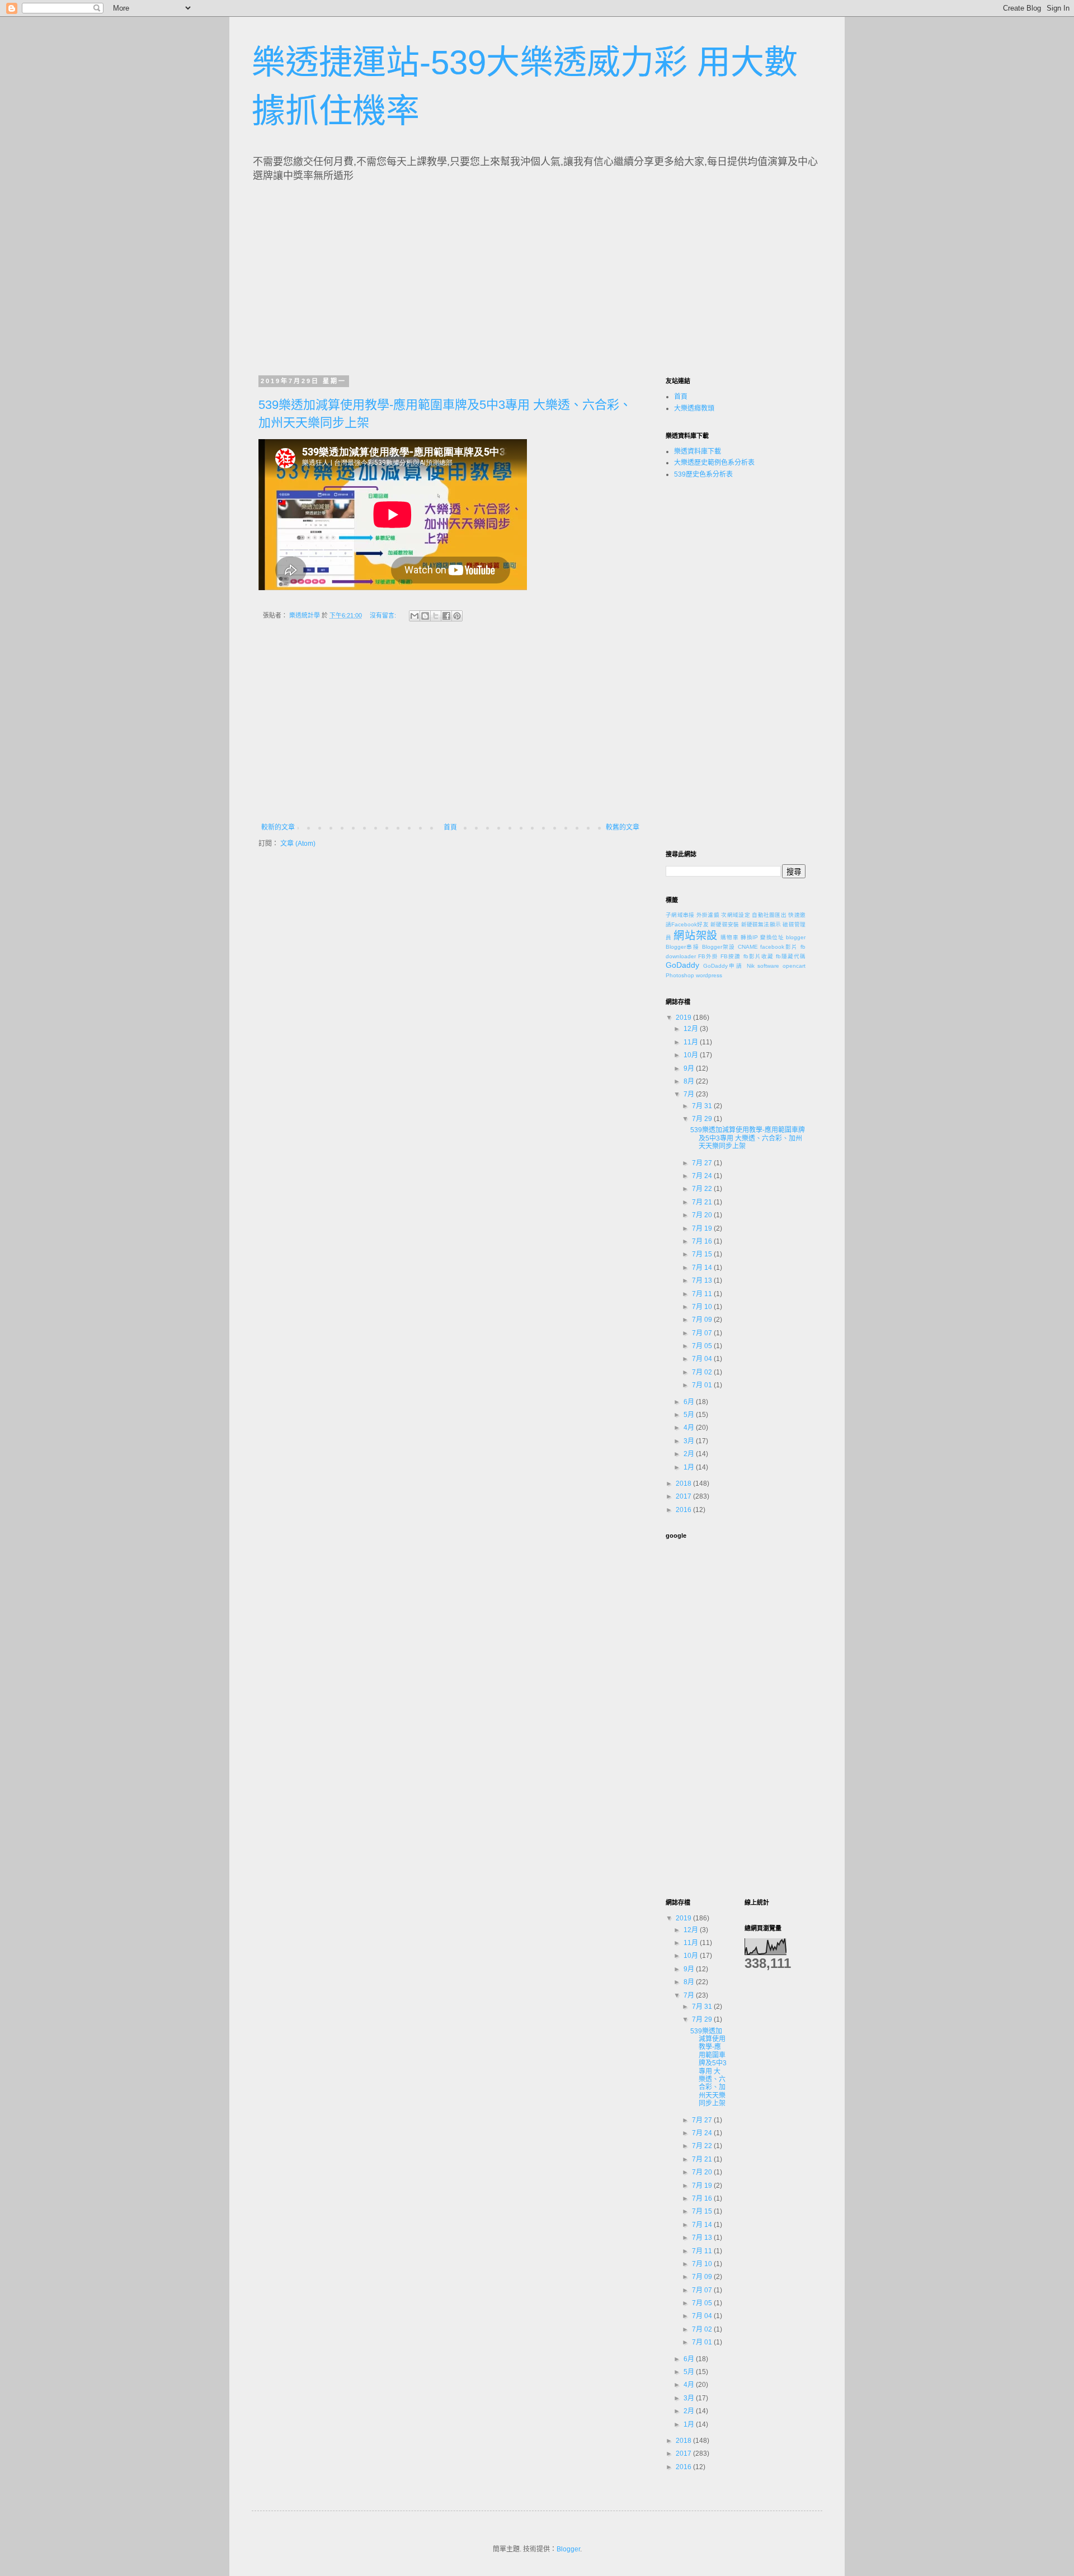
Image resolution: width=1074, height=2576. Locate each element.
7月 (690, 1094)
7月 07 (703, 1333)
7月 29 (703, 1119)
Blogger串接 (682, 947)
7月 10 (703, 1307)
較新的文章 (278, 827)
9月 (690, 1068)
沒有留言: (384, 615)
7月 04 (703, 1359)
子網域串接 (680, 915)
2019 (684, 1018)
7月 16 (703, 1241)
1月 (690, 1467)
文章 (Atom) (298, 844)
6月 (690, 1402)
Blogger (568, 2549)
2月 (690, 1454)
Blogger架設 (719, 947)
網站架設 (696, 936)
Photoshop (680, 975)
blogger (796, 937)
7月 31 (703, 1106)
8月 (690, 1081)
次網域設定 (736, 915)
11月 (692, 1042)
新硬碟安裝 (725, 924)
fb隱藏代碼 (791, 956)
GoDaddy (682, 965)
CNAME (748, 947)
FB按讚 (731, 956)
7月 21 (703, 1202)
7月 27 (703, 1163)
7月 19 (703, 1228)
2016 (684, 1510)
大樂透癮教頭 (694, 408)
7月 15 (703, 1254)
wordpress (709, 975)
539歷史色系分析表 (703, 474)
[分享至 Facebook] (446, 616)
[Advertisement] (362, 275)
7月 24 (703, 1176)
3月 (690, 1441)
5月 (690, 1415)
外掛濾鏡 (708, 915)
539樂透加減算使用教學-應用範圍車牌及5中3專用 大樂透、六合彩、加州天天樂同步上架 (748, 1138)
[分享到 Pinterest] (457, 616)
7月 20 (703, 1215)
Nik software (763, 966)
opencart (794, 966)
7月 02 (703, 1372)
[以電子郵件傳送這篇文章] (414, 616)
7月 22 (703, 1189)
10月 (692, 1055)
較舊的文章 (623, 827)
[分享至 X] (436, 616)
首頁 (450, 827)
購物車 (729, 937)
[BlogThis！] (425, 616)
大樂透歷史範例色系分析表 (714, 463)
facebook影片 (779, 947)
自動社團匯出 (769, 915)
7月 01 (703, 1385)
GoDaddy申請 (723, 966)
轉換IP (749, 937)
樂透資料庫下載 (698, 451)
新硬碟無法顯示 (761, 924)
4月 (690, 1428)
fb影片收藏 (759, 956)
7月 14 (703, 1268)
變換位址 (772, 937)
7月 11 (703, 1294)
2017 (684, 1496)
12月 (692, 1029)
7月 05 (703, 1346)
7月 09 (703, 1320)
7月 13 (703, 1280)
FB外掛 (708, 956)
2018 (684, 1484)
